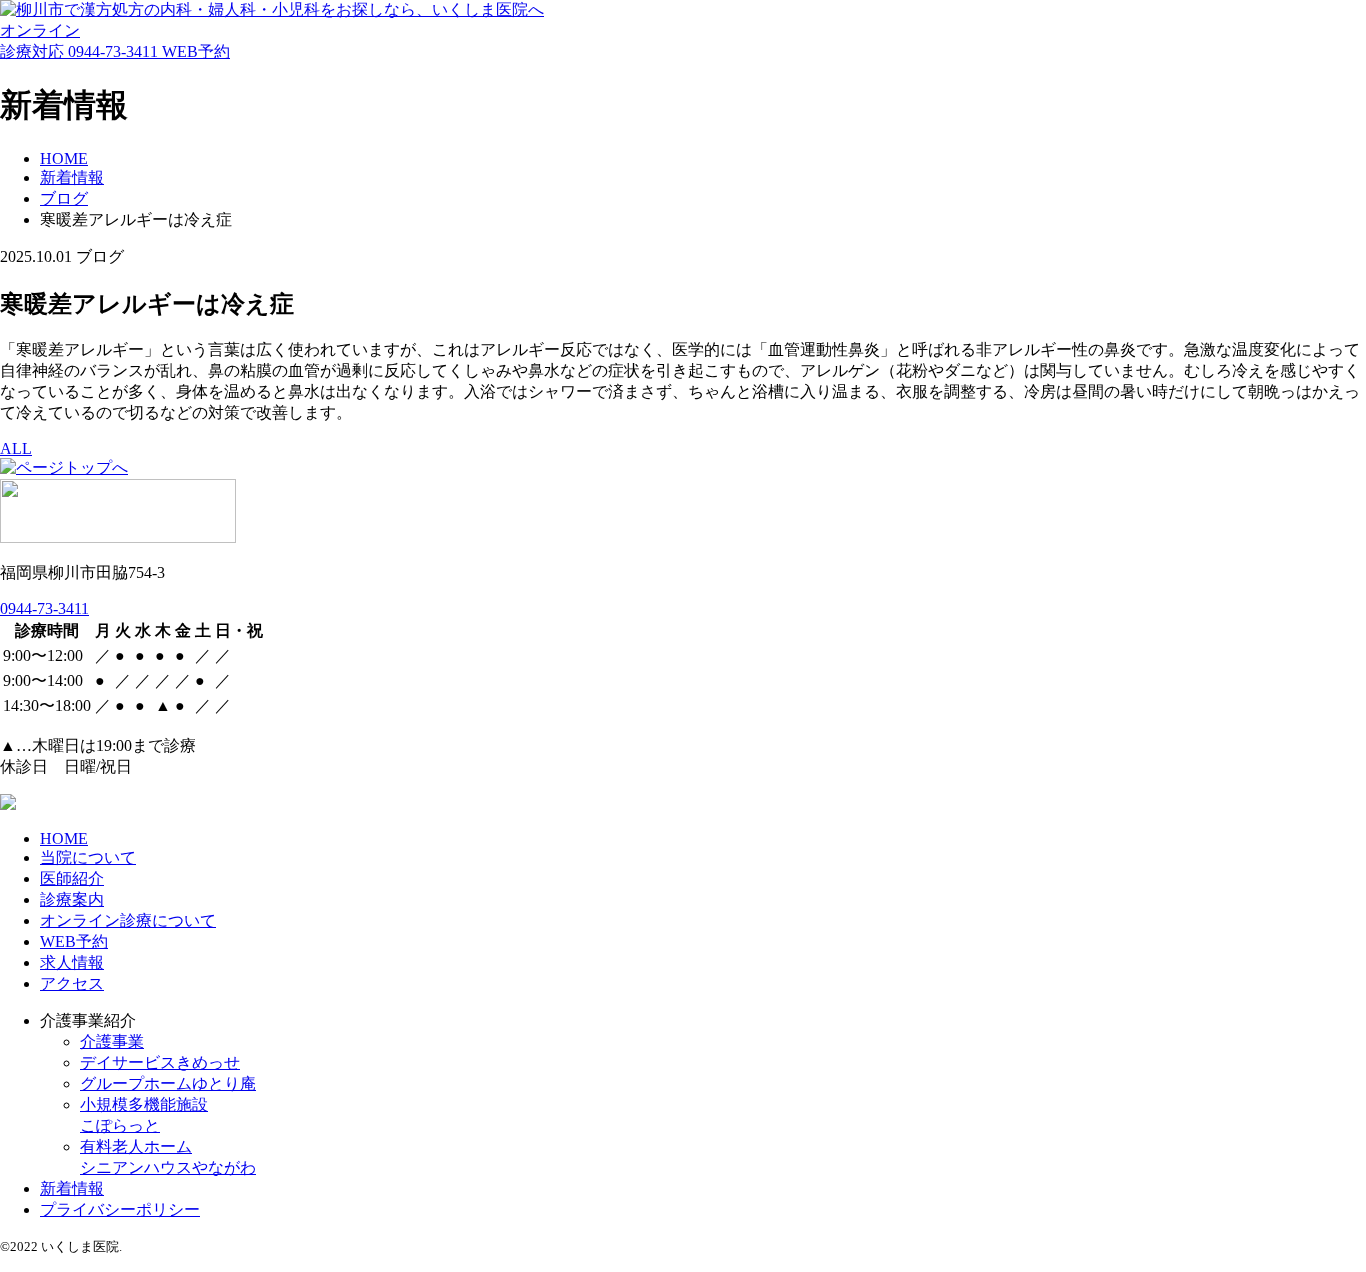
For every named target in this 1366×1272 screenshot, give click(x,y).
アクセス (72, 983)
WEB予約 (196, 51)
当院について (88, 857)
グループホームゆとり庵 (168, 1083)
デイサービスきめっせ (160, 1062)
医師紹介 (72, 878)
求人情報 (72, 962)
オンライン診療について (128, 920)
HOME (64, 838)
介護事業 (112, 1041)
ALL (16, 448)
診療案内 (72, 899)
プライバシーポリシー (120, 1209)
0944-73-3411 (115, 51)
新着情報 (72, 1188)
